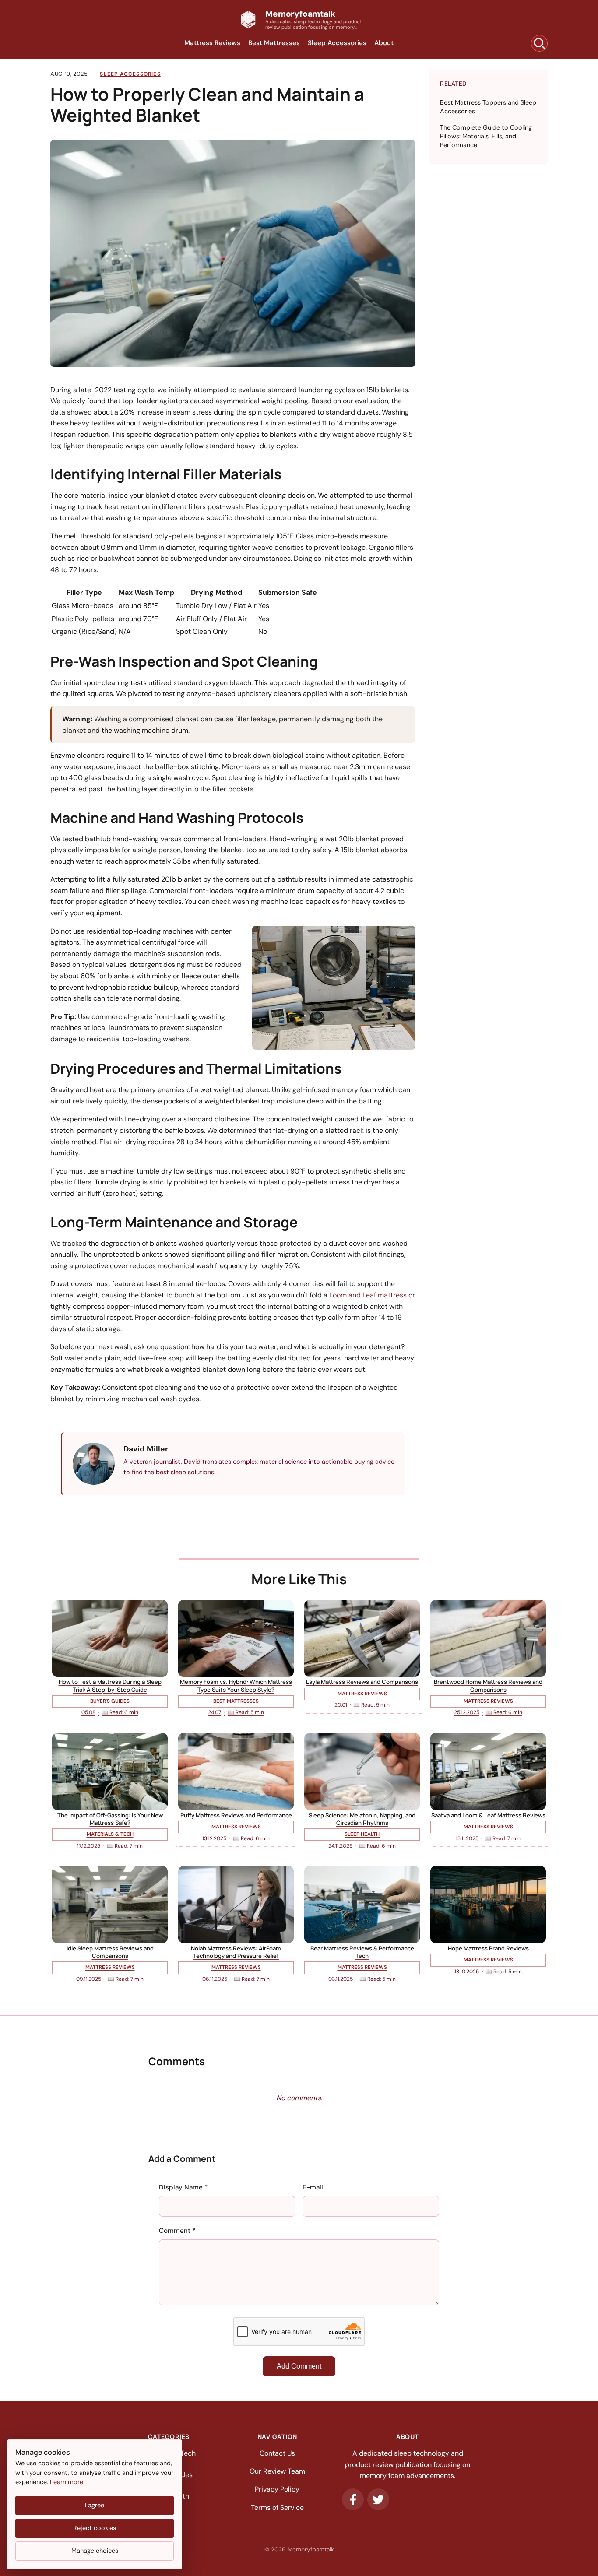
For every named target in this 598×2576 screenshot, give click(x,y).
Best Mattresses (274, 43)
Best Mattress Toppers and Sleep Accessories (488, 107)
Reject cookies (95, 2528)
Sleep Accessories (337, 43)
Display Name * (183, 2187)
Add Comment (299, 2366)
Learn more (67, 2482)
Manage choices (95, 2551)
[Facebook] (353, 2499)
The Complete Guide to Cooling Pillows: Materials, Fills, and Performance (486, 136)
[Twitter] (378, 2499)
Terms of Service (277, 2507)
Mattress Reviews (212, 43)
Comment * (177, 2231)
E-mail (313, 2187)
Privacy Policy (277, 2489)
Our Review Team (277, 2471)
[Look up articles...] (539, 43)
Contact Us (277, 2453)
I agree (95, 2505)
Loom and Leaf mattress (368, 1295)
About (384, 43)
